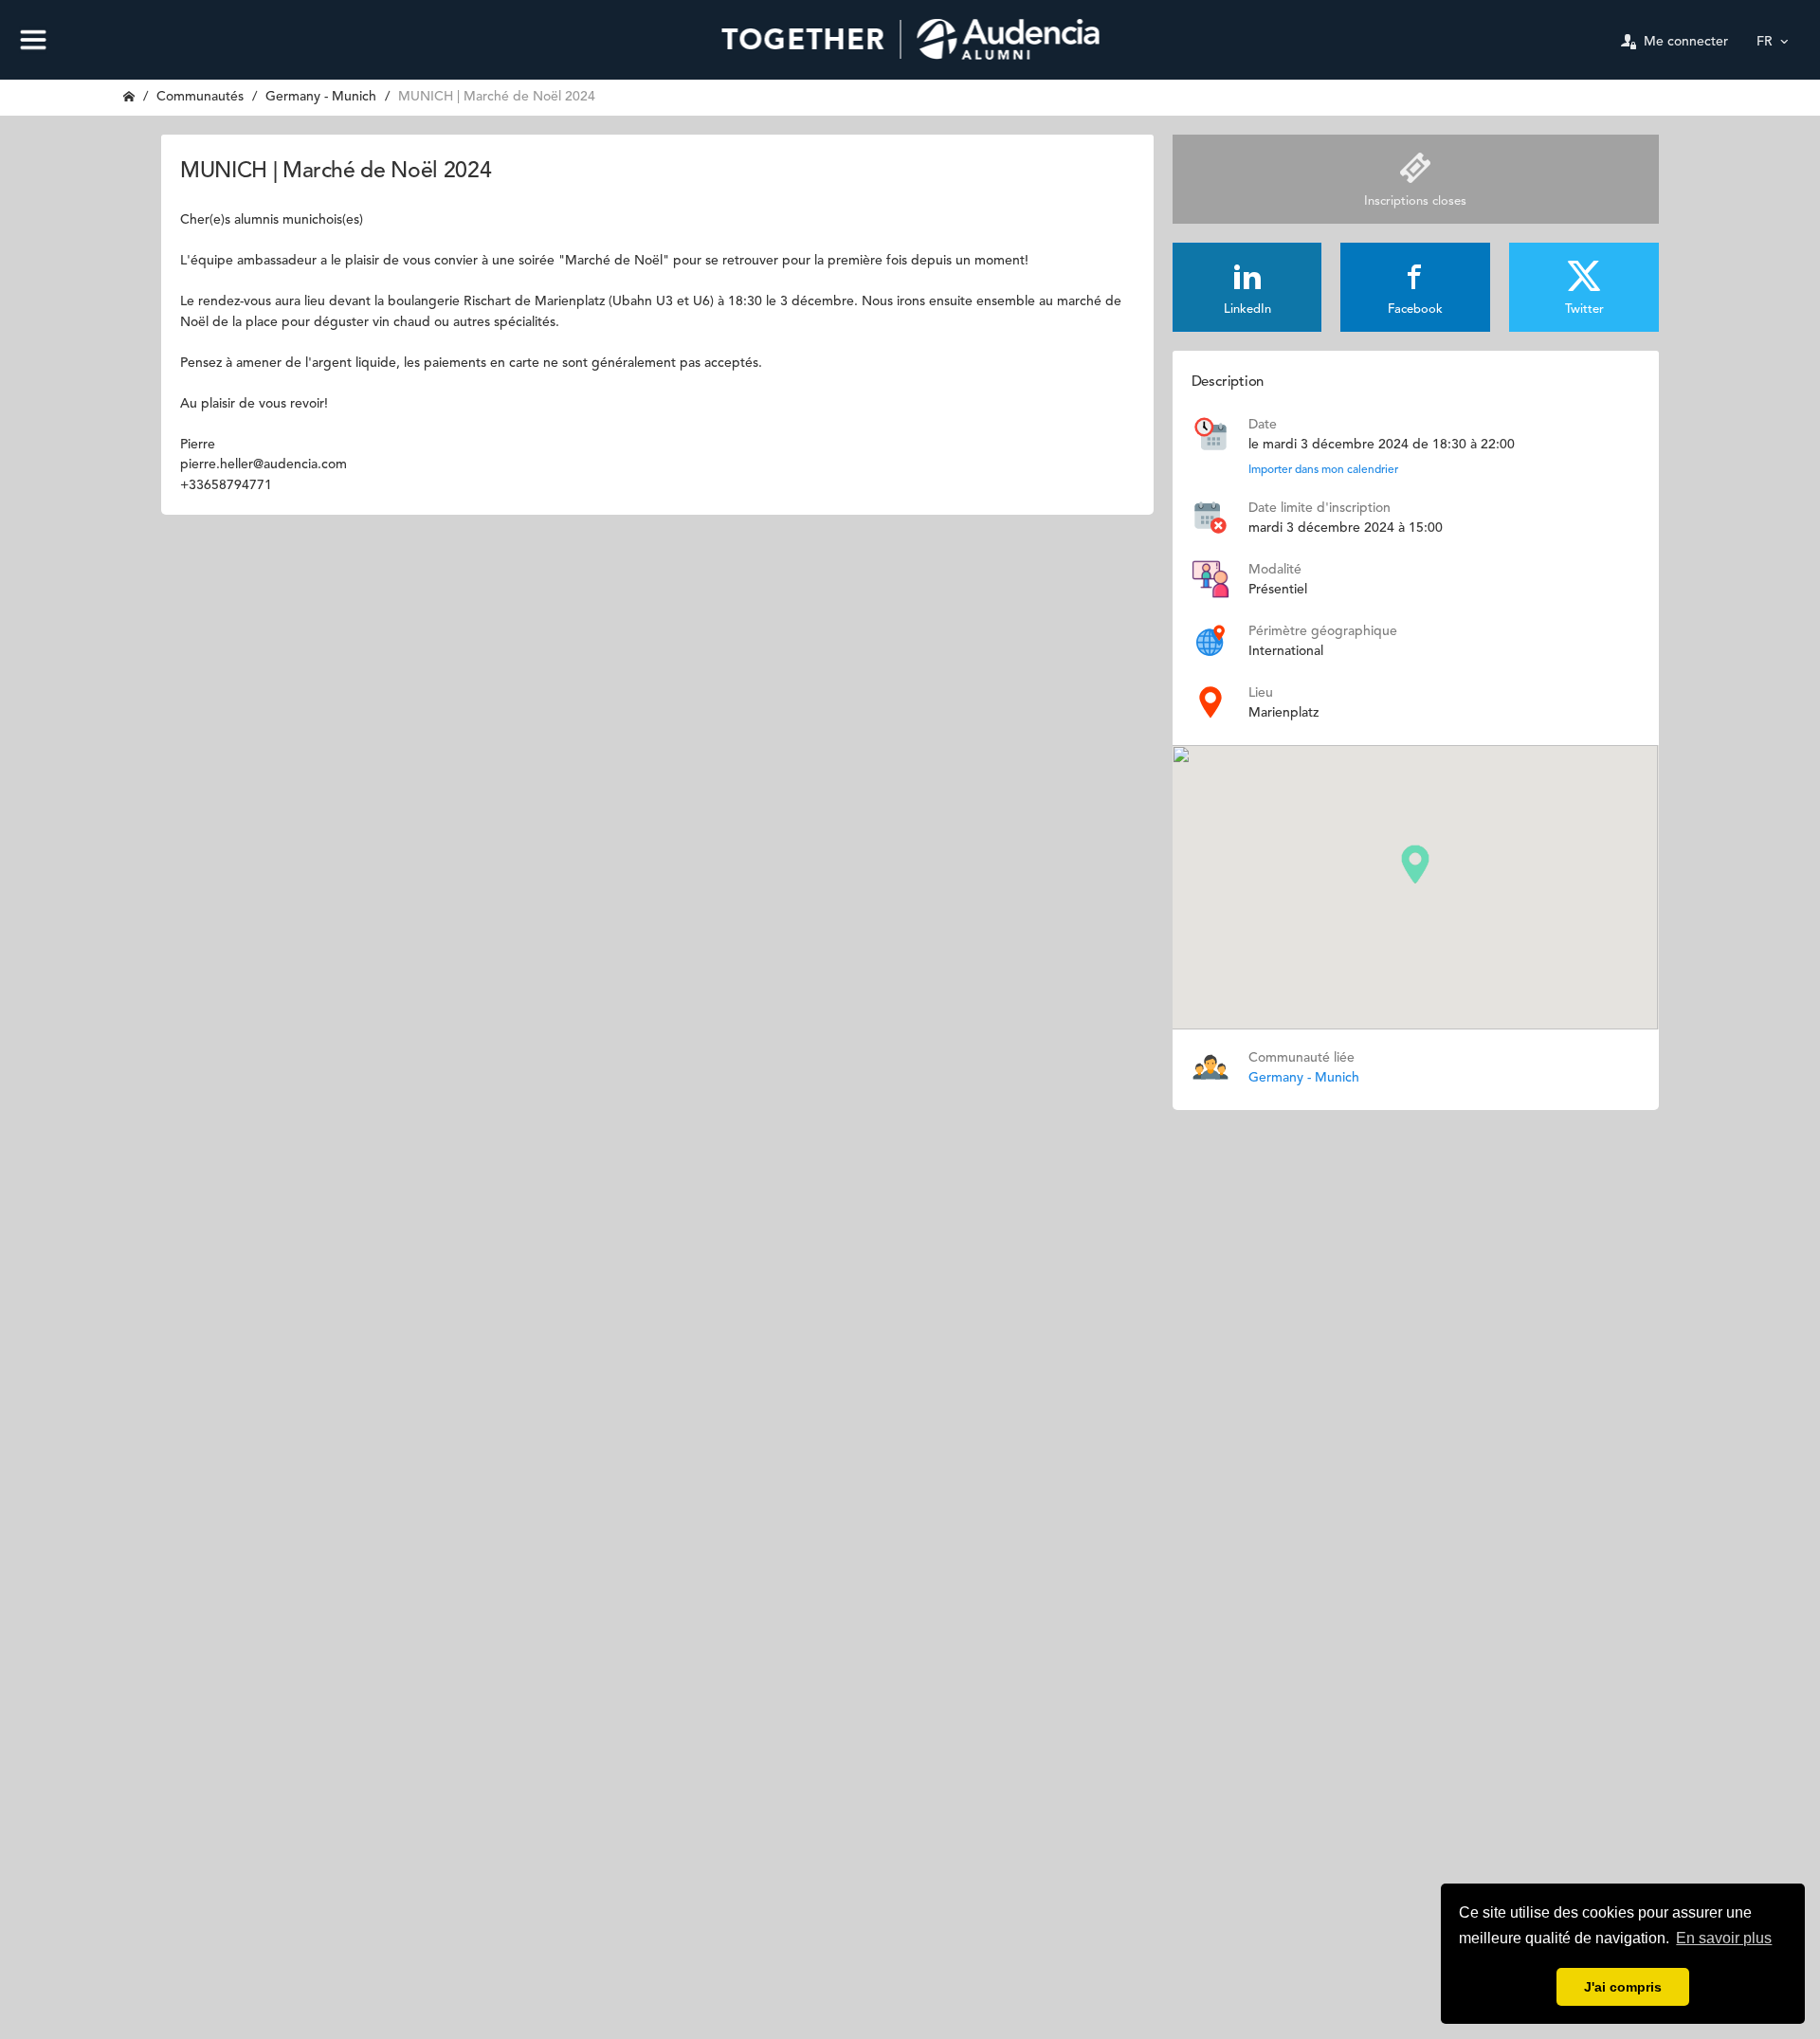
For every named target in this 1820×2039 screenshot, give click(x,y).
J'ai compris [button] (1623, 1987)
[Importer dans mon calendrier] (1210, 433)
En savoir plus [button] (1724, 1938)
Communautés (200, 97)
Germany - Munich (321, 97)
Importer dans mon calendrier (1323, 470)
